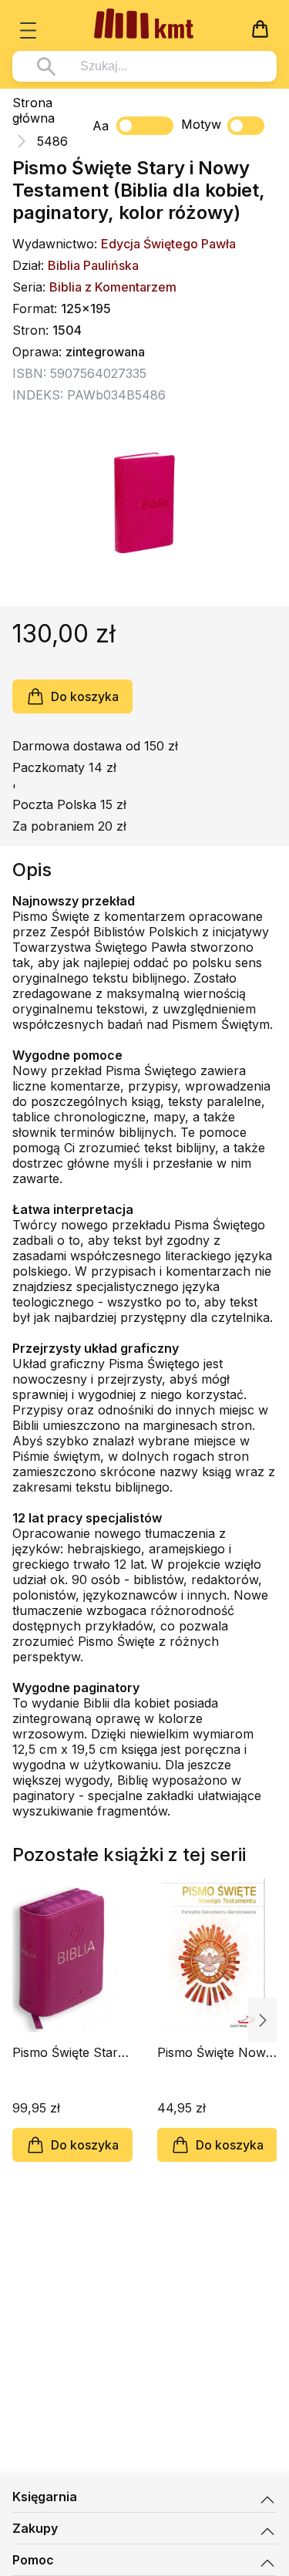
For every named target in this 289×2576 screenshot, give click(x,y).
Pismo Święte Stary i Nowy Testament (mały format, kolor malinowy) (72, 2052)
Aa (101, 126)
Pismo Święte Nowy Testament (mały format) (215, 2052)
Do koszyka (85, 696)
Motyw (201, 124)
